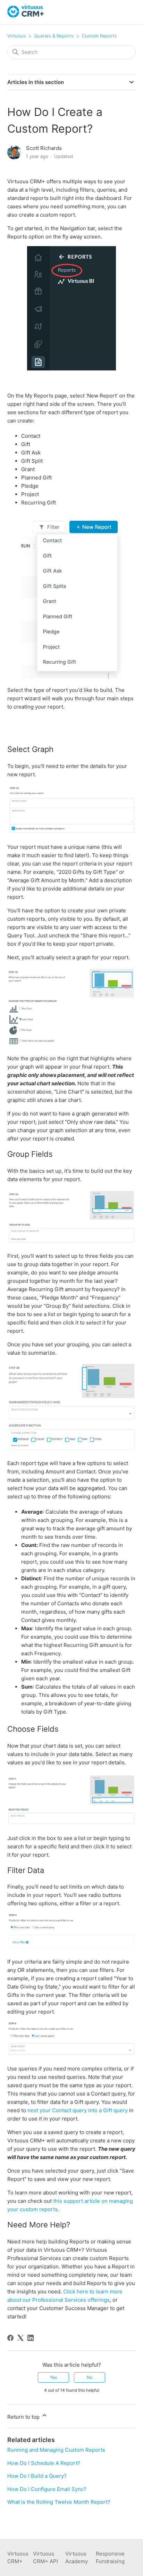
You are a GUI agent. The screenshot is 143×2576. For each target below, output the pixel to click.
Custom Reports (99, 36)
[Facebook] (10, 2338)
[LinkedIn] (31, 2338)
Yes (53, 2377)
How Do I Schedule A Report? (44, 2463)
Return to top (24, 2417)
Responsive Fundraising (110, 2558)
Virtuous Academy (77, 2558)
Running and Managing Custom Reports (56, 2450)
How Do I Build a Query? (37, 2476)
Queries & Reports (54, 36)
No (90, 2377)
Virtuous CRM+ (18, 2558)
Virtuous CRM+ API (45, 2558)
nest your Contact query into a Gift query (78, 2110)
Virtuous (16, 36)
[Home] (26, 16)
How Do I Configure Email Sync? (47, 2489)
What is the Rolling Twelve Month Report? (59, 2502)
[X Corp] (20, 2338)
